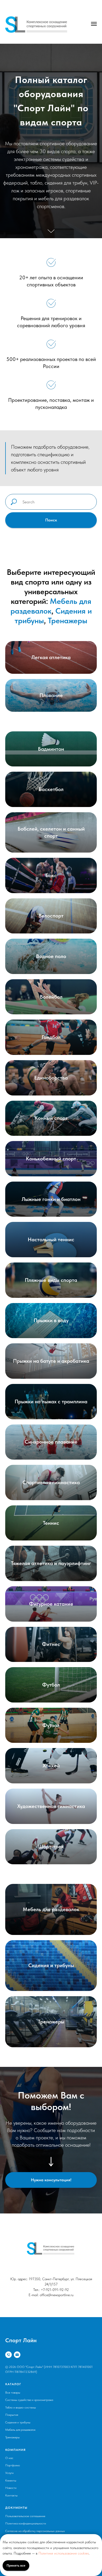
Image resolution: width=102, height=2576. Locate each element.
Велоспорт (51, 2009)
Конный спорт (51, 2212)
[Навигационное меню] (94, 24)
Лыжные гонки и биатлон (51, 2293)
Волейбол (51, 2090)
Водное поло (51, 2050)
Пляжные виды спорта (51, 2373)
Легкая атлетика (51, 1751)
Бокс (51, 1969)
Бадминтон (51, 1842)
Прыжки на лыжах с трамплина (51, 2495)
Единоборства (51, 2171)
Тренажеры (68, 1714)
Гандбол (51, 2131)
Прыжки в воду (51, 2414)
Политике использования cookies (64, 2553)
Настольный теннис (51, 2333)
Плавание (51, 1789)
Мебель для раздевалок (51, 1699)
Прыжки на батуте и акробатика (51, 2455)
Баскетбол (51, 1883)
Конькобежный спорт (51, 2252)
